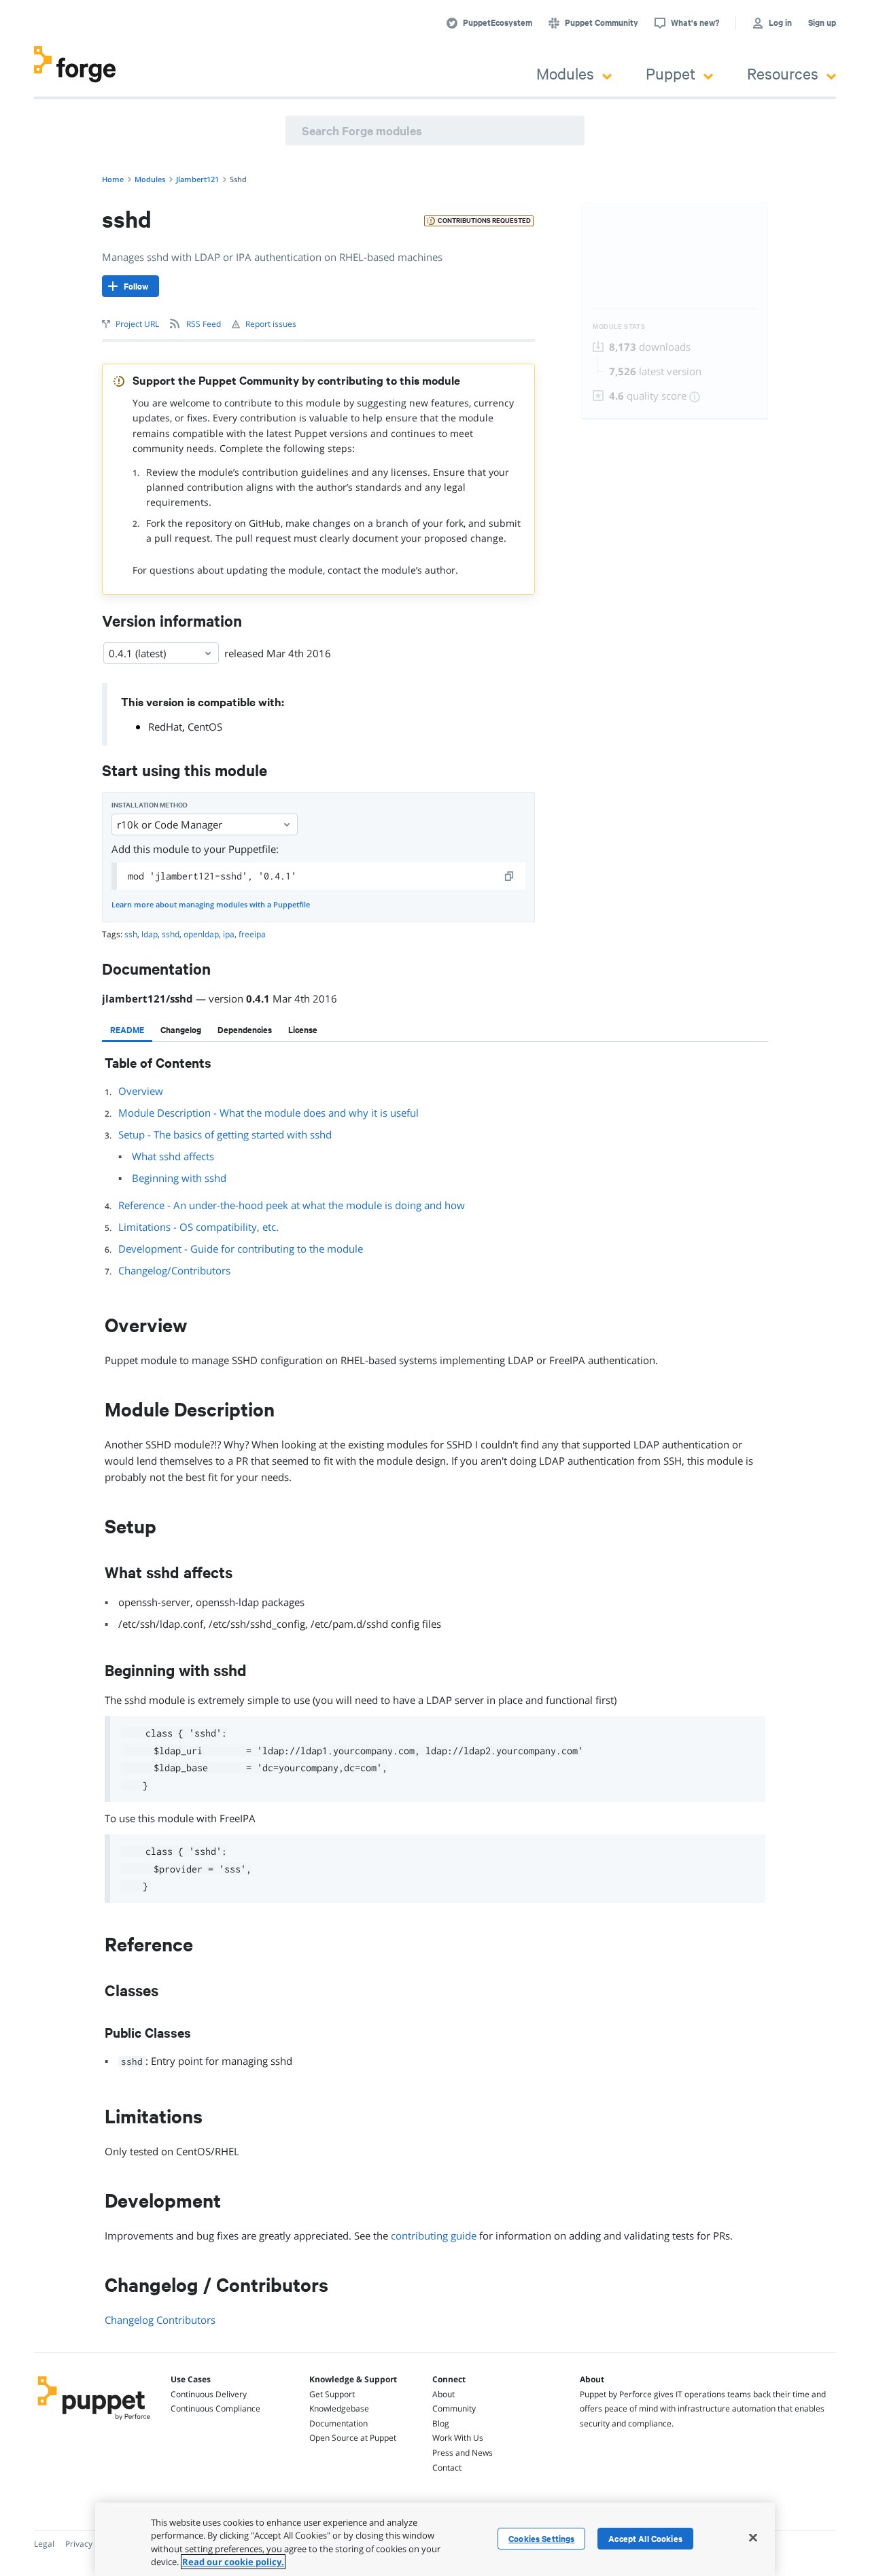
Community (454, 2408)
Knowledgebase (339, 2408)
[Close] (753, 2537)
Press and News (463, 2453)
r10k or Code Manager (170, 824)
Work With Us (458, 2438)
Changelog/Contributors (174, 1270)
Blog (441, 2423)
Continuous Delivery (209, 2394)
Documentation (338, 2423)
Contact (447, 2468)
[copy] (510, 876)
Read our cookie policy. (233, 2562)
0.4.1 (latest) (137, 653)
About (443, 2394)
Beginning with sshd (179, 1178)
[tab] (127, 1030)
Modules (565, 73)
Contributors (186, 2320)
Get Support (332, 2394)
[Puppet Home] (94, 2422)
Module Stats (619, 327)
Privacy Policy (91, 2544)
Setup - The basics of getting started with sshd (225, 1134)
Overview (141, 1091)
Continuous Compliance (215, 2408)
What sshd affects (173, 1156)
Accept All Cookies (645, 2539)
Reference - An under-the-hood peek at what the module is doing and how (292, 1205)
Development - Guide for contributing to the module (241, 1249)
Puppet (671, 73)
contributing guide (434, 2235)
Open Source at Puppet (353, 2438)
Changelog (129, 2320)
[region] (435, 2539)
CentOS (205, 727)
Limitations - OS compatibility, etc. (198, 1227)
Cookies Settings (541, 2539)
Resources (783, 73)
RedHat (165, 727)
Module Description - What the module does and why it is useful (268, 1113)
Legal (44, 2544)
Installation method (150, 805)
